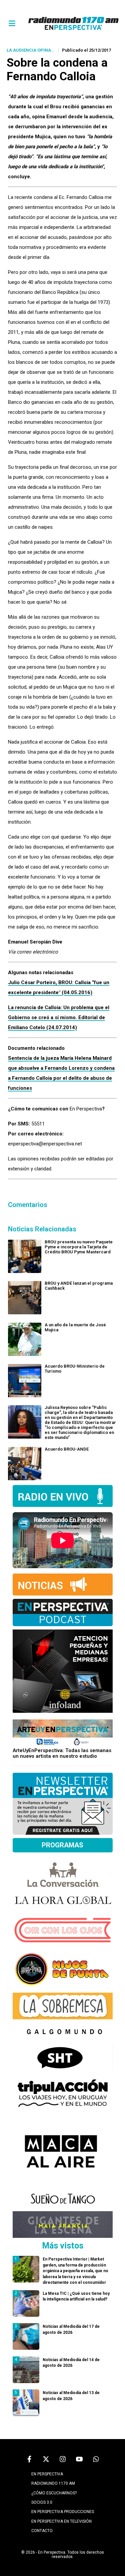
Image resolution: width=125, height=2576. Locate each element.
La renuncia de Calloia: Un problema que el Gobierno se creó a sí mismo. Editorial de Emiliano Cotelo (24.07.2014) (59, 1017)
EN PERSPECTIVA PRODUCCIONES (63, 2512)
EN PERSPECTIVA (47, 2474)
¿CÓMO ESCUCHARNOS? (54, 2493)
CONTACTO (42, 2531)
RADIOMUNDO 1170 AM (53, 2483)
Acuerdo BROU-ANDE (67, 1449)
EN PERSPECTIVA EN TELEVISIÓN (61, 2521)
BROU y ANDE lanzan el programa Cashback (79, 1286)
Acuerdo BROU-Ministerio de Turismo (75, 1369)
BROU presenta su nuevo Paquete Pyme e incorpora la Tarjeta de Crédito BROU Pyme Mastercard (79, 1247)
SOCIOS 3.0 (42, 2502)
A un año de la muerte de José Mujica (75, 1327)
